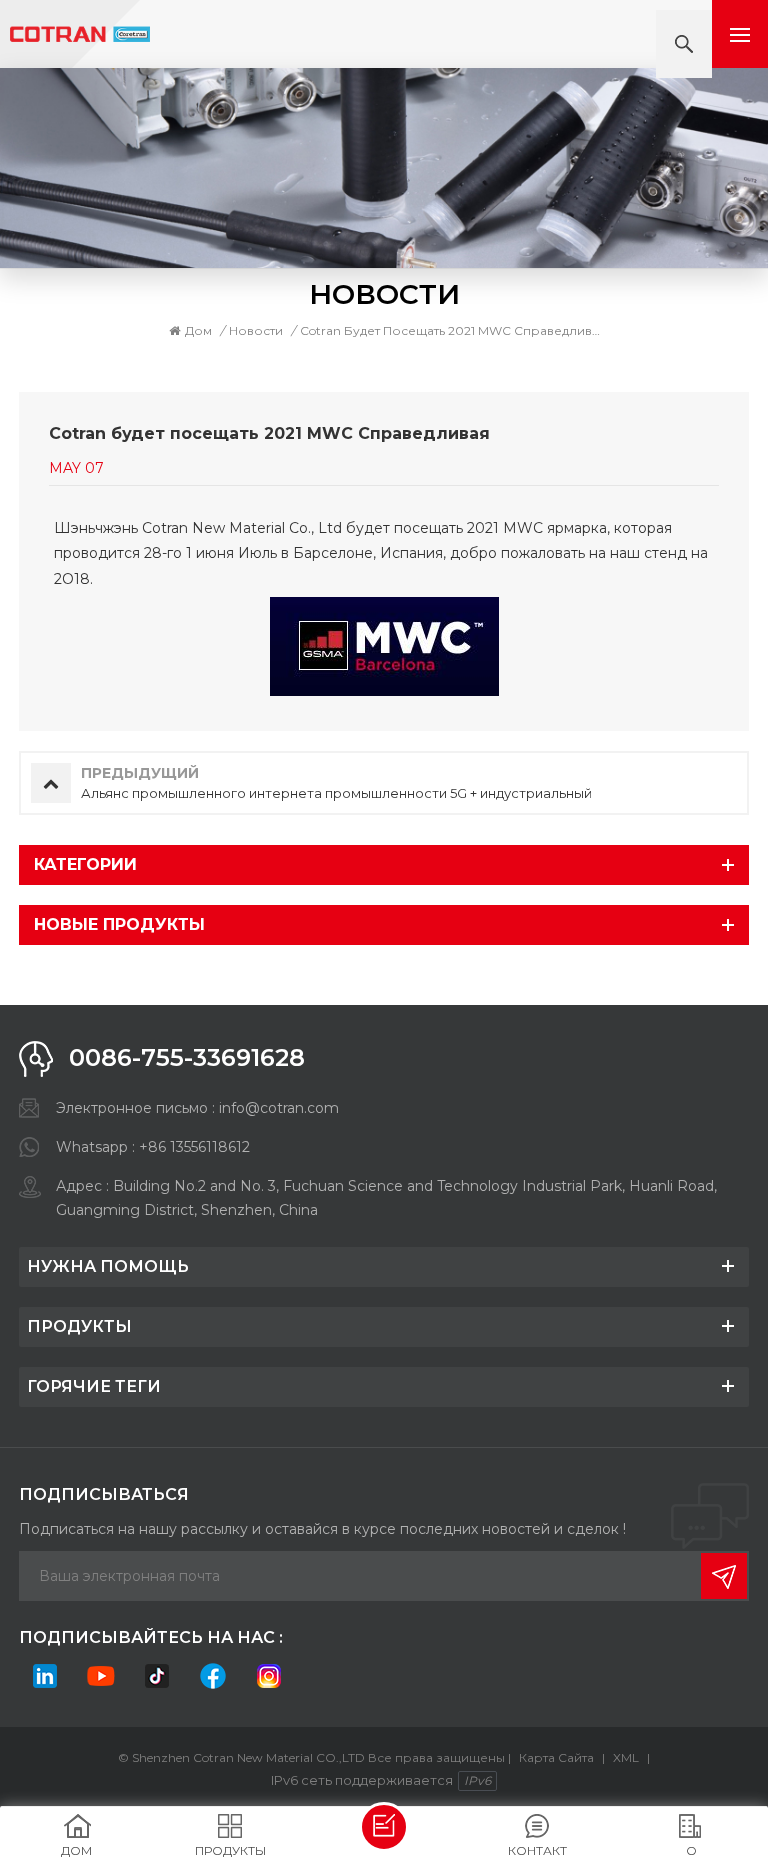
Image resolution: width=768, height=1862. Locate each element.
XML (626, 1757)
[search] (684, 44)
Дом (198, 330)
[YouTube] (101, 1676)
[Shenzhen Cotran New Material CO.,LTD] (80, 34)
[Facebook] (213, 1676)
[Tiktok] (157, 1676)
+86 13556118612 (194, 1147)
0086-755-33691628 (187, 1057)
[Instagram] (269, 1676)
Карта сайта (556, 1757)
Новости (256, 330)
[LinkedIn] (45, 1676)
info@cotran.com (279, 1108)
